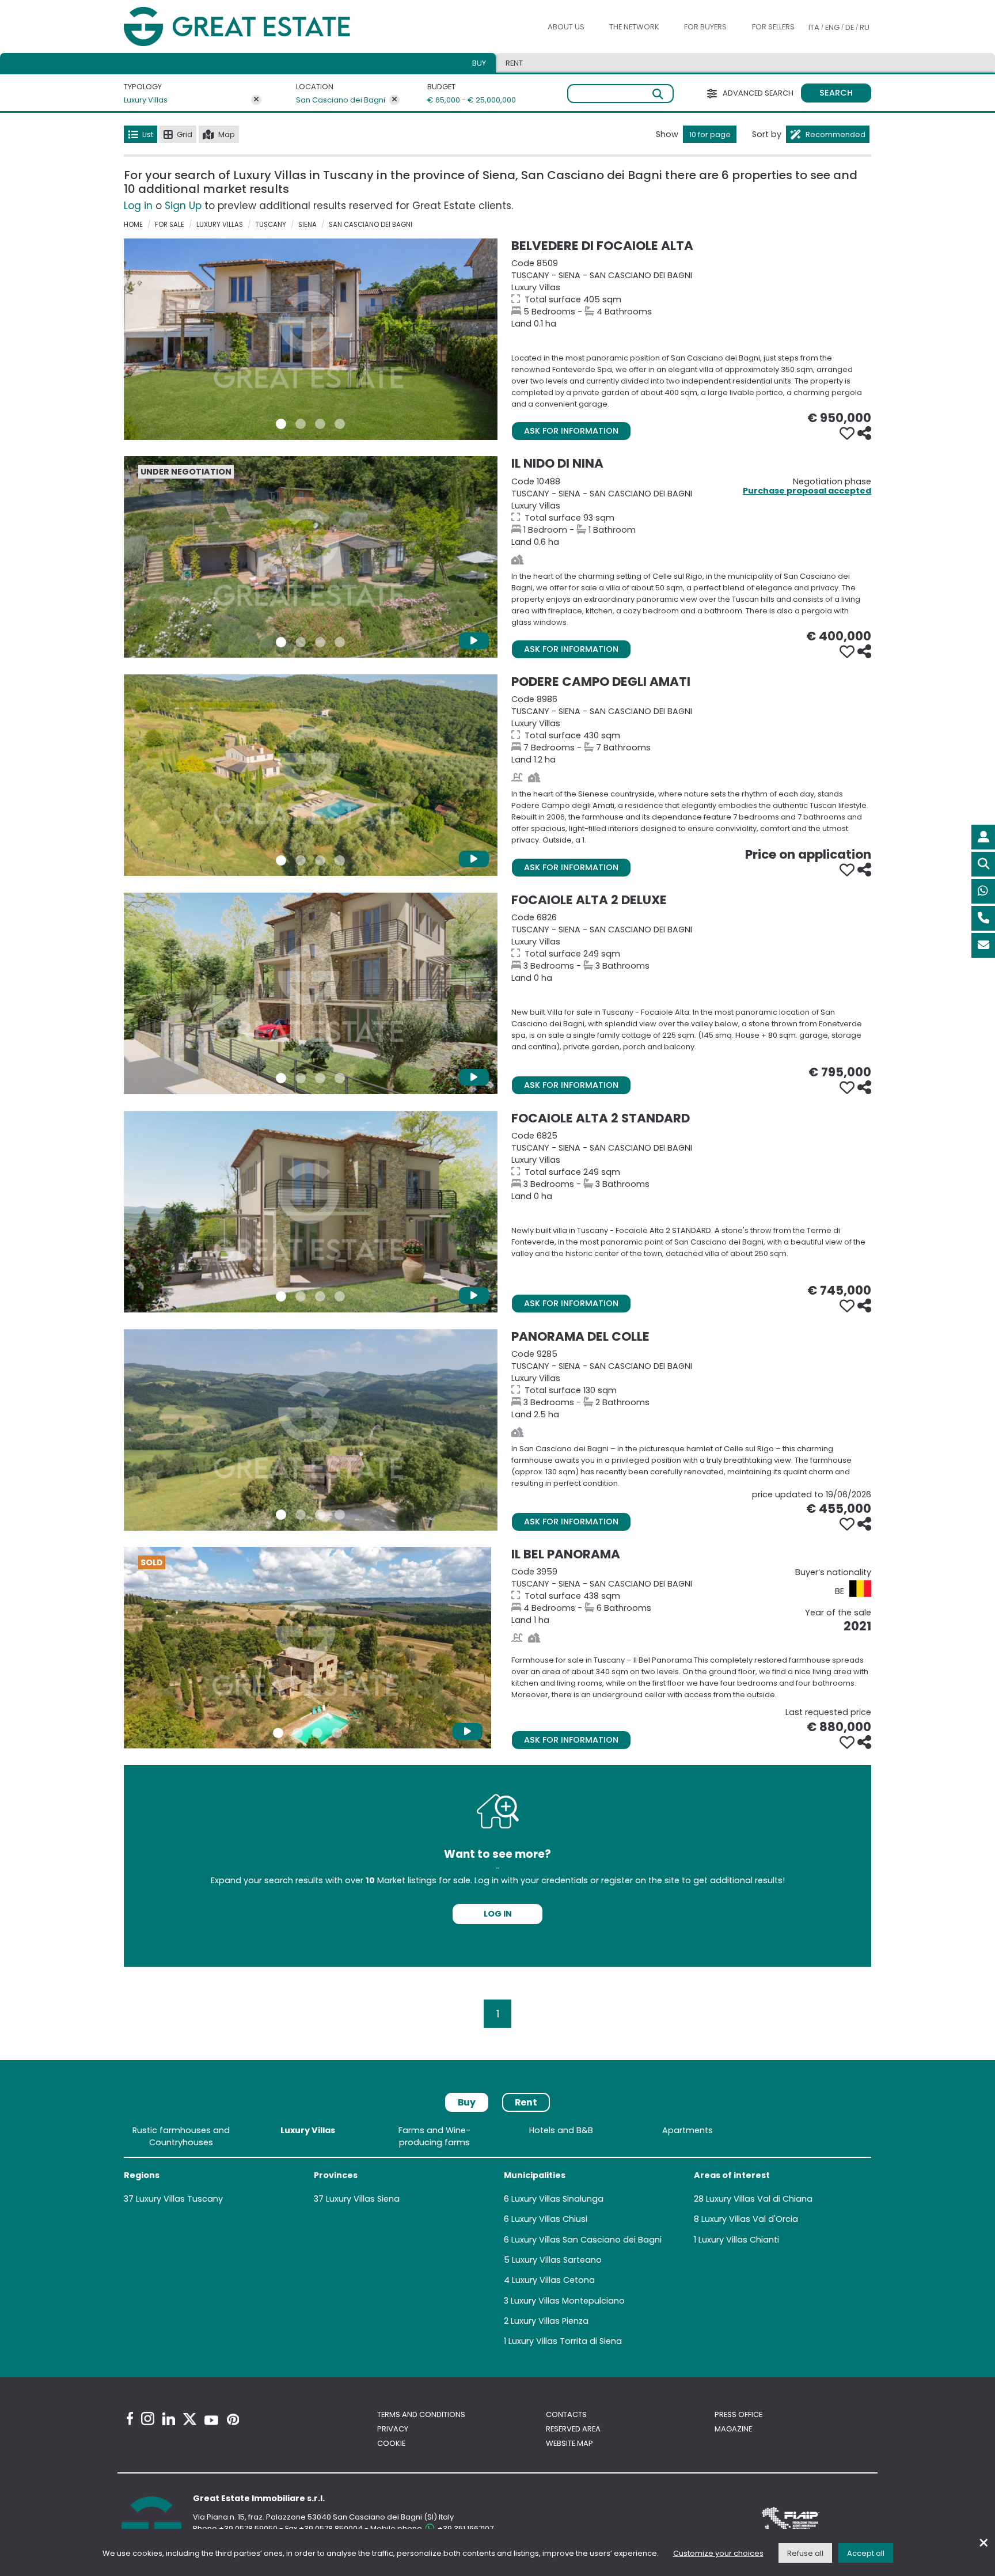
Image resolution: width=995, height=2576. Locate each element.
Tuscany (271, 225)
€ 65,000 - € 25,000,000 (465, 100)
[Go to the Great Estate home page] (260, 27)
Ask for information (571, 431)
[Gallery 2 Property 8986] (301, 860)
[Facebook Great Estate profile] (130, 2418)
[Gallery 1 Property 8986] (281, 860)
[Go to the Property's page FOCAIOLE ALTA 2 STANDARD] (311, 1212)
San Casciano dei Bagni (341, 100)
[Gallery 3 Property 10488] (320, 642)
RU (865, 27)
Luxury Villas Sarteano (557, 2260)
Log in (138, 206)
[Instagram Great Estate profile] (148, 2418)
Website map (569, 2443)
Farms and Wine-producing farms (434, 2136)
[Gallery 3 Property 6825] (320, 1296)
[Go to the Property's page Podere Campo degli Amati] (311, 775)
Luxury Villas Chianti (739, 2240)
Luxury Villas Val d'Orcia (750, 2219)
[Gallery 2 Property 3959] (298, 1733)
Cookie (391, 2443)
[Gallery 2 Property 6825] (301, 1296)
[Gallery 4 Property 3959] (337, 1733)
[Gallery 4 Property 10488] (340, 642)
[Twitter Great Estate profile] (190, 2419)
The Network (634, 27)
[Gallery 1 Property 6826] (281, 1078)
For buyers (705, 27)
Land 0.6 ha (691, 512)
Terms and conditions (421, 2414)
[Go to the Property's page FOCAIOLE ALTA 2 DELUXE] (311, 993)
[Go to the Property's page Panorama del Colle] (311, 1430)
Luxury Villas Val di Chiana (759, 2199)
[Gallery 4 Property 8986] (340, 860)
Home (133, 225)
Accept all (866, 2553)
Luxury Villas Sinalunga (557, 2199)
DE (850, 27)
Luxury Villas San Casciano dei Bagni (586, 2240)
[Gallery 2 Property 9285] (301, 1515)
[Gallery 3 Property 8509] (320, 424)
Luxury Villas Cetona (553, 2280)
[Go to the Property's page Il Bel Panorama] (307, 1648)
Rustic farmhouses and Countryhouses (181, 2136)
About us (566, 27)
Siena (307, 225)
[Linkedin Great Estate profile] (169, 2419)
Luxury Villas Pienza (550, 2321)
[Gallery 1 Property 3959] (278, 1733)
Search (836, 93)
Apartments (688, 2130)
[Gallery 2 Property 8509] (301, 424)
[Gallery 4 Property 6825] (340, 1296)
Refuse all (805, 2553)
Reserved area (573, 2429)
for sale (170, 225)
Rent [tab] (514, 63)
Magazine (733, 2429)
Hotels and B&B (561, 2130)
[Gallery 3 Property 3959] (317, 1733)
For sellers (773, 27)
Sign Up (183, 206)
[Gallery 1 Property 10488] (281, 642)
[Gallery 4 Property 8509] (340, 424)
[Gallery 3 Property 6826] (320, 1078)
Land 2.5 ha (691, 1384)
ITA (814, 27)
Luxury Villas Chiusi (549, 2219)
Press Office (738, 2414)
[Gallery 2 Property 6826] (301, 1078)
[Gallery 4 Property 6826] (340, 1078)
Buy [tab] (479, 63)
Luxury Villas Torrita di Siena (565, 2341)
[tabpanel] (498, 2238)
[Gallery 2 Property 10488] (301, 642)
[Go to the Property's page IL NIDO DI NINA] (311, 557)
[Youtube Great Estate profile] (211, 2420)
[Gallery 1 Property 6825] (281, 1296)
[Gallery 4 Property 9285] (340, 1515)
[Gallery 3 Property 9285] (320, 1515)
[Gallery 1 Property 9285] (281, 1515)
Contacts (566, 2414)
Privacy (393, 2429)
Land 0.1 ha (691, 293)
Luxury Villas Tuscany (179, 2199)
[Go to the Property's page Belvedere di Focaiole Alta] (311, 339)
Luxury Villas (146, 100)
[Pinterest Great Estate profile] (233, 2419)
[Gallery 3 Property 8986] (320, 860)
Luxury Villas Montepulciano (568, 2301)
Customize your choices (718, 2553)
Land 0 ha (691, 948)
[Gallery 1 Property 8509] (281, 424)
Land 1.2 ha (691, 729)
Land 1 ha (691, 1596)
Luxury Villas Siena (363, 2199)
